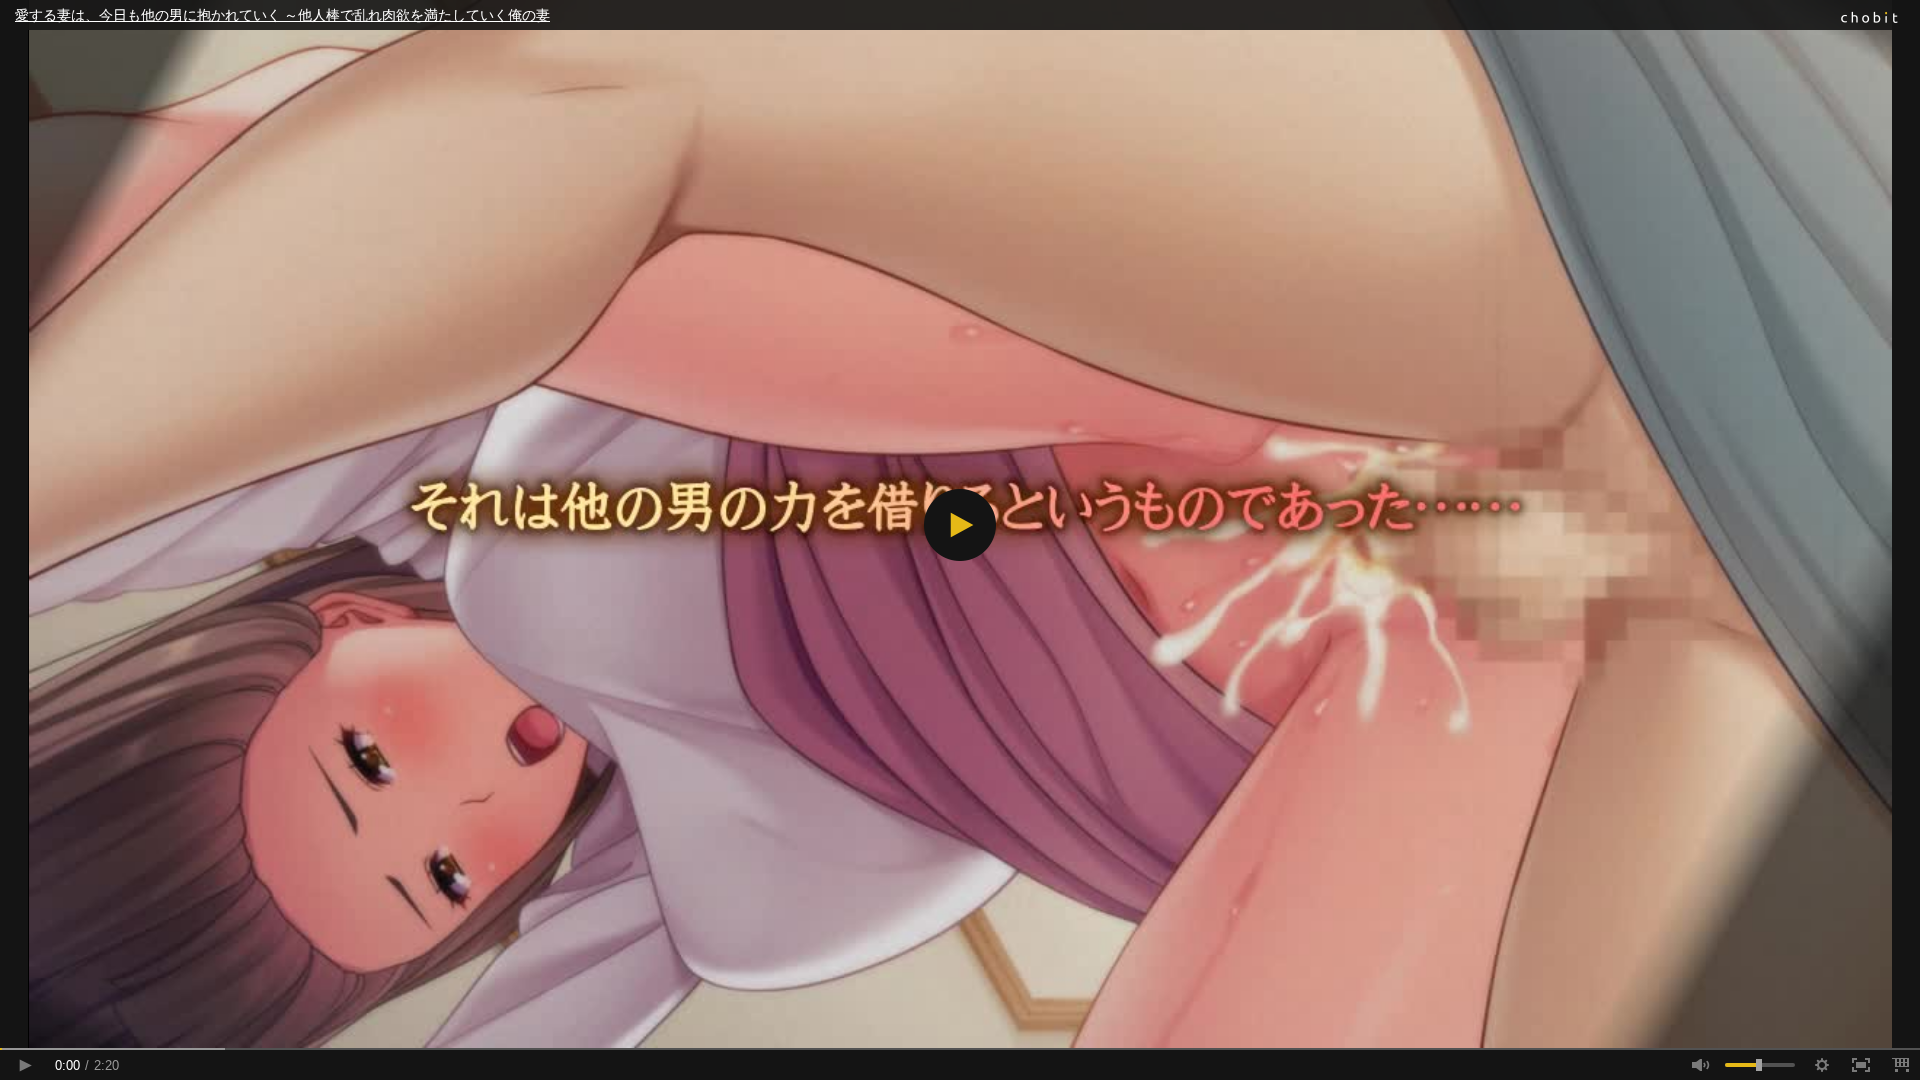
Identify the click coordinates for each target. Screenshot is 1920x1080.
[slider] (960, 1049)
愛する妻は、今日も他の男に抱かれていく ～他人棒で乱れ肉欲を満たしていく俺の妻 (282, 15)
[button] (960, 525)
